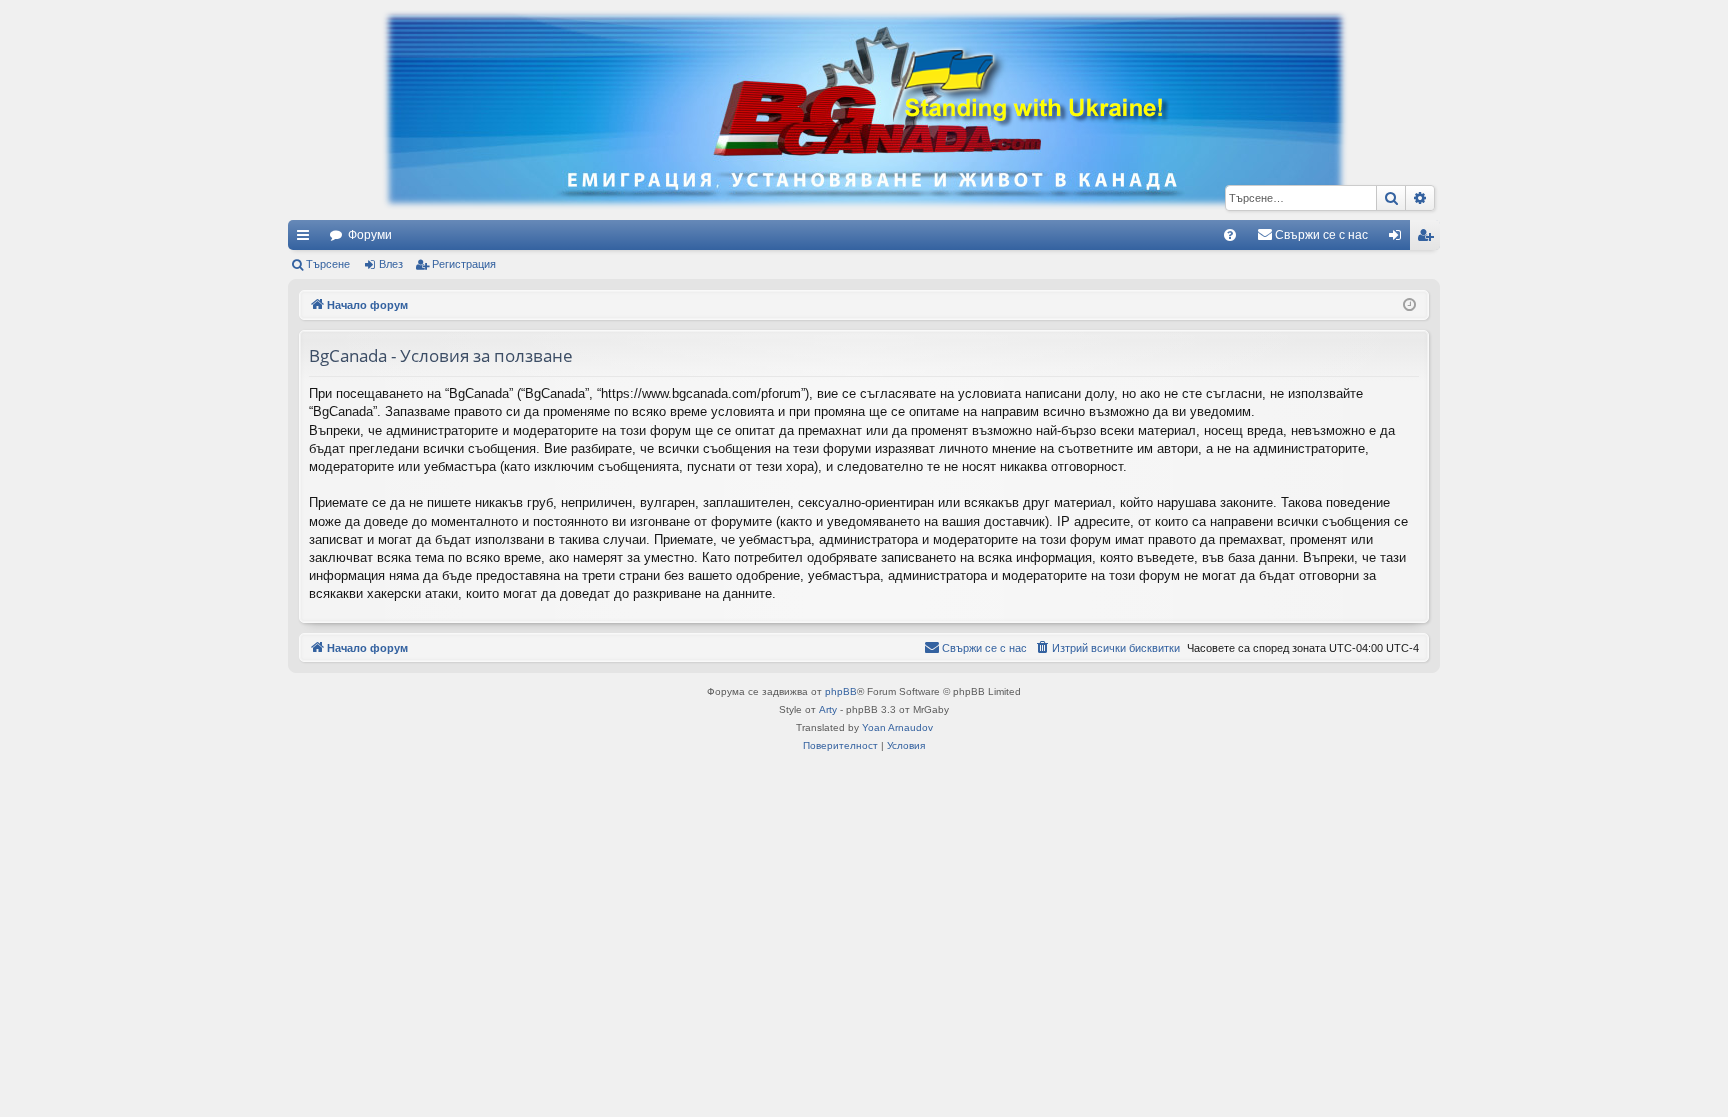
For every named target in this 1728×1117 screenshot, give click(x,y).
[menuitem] (1230, 235)
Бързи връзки (307, 239)
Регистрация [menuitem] (1429, 239)
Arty (828, 709)
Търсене (328, 264)
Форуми (370, 235)
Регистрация (464, 264)
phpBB (841, 691)
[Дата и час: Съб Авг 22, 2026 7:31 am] (1409, 305)
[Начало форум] (864, 110)
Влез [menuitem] (1399, 239)
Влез (391, 264)
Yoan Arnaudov (897, 727)
